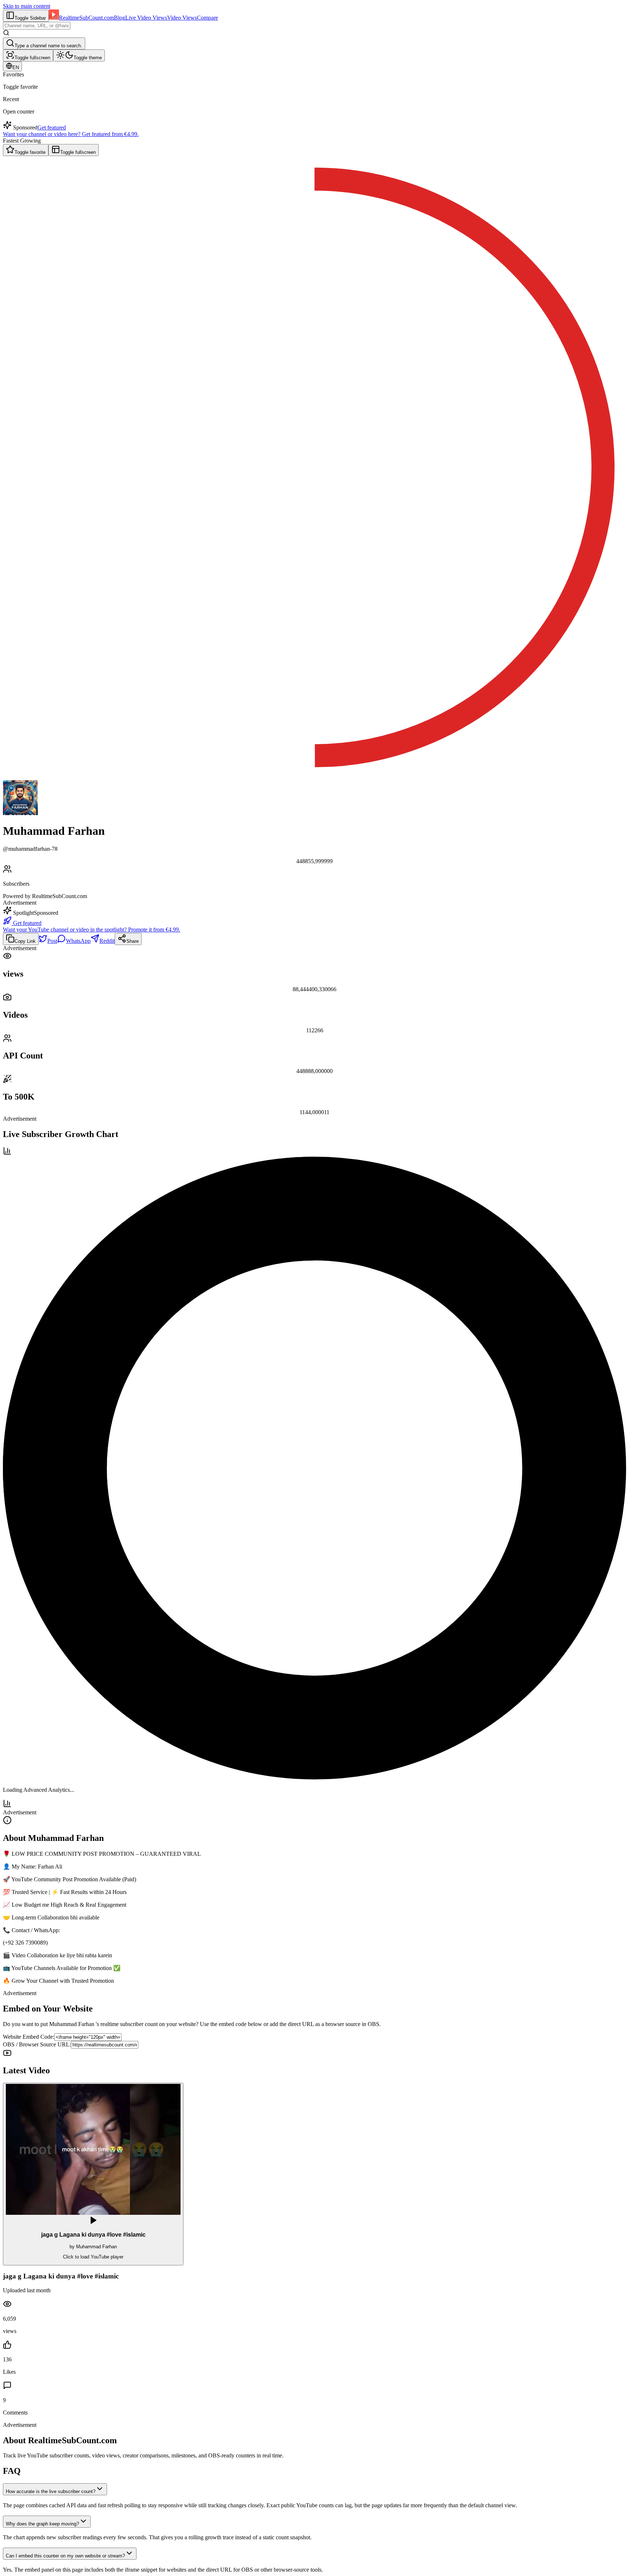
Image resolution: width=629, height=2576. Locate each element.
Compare (207, 18)
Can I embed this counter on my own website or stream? (65, 2556)
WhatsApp (78, 941)
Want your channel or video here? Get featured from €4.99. (71, 134)
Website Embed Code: (29, 2037)
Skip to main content (27, 6)
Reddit (107, 941)
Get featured (52, 127)
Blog (120, 18)
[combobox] (37, 26)
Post (52, 941)
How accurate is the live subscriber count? (51, 2491)
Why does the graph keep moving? (42, 2524)
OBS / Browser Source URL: (37, 2044)
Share (132, 941)
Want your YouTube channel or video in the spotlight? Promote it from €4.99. (92, 930)
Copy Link (25, 941)
